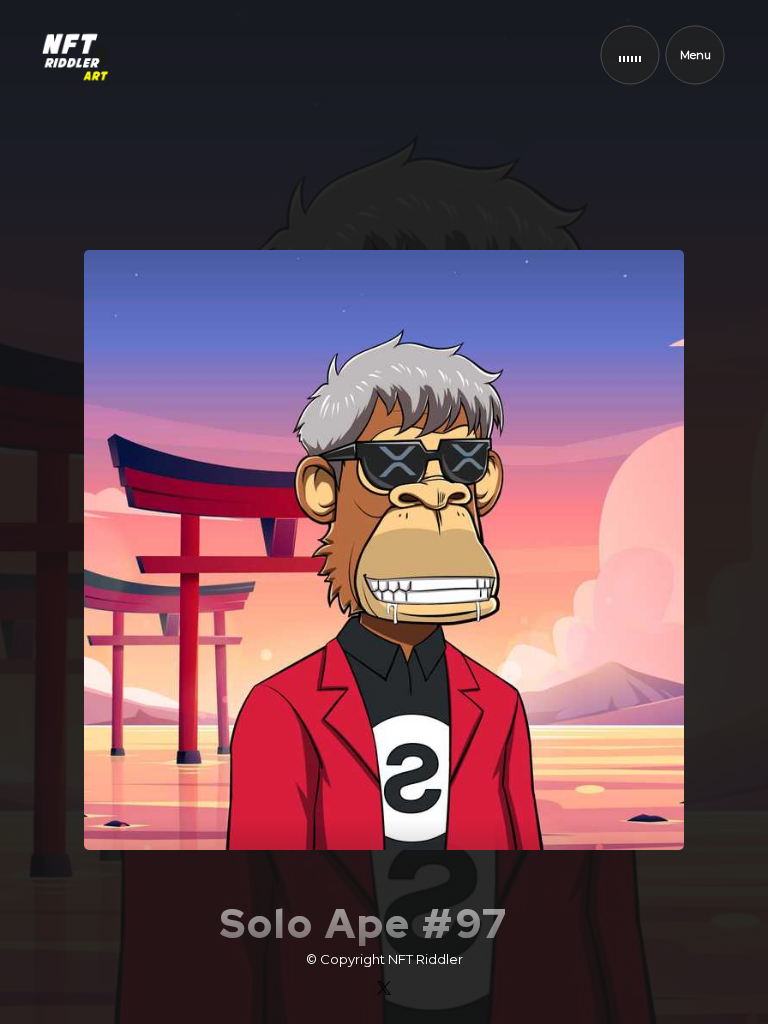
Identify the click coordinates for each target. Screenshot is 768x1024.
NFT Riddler (425, 959)
